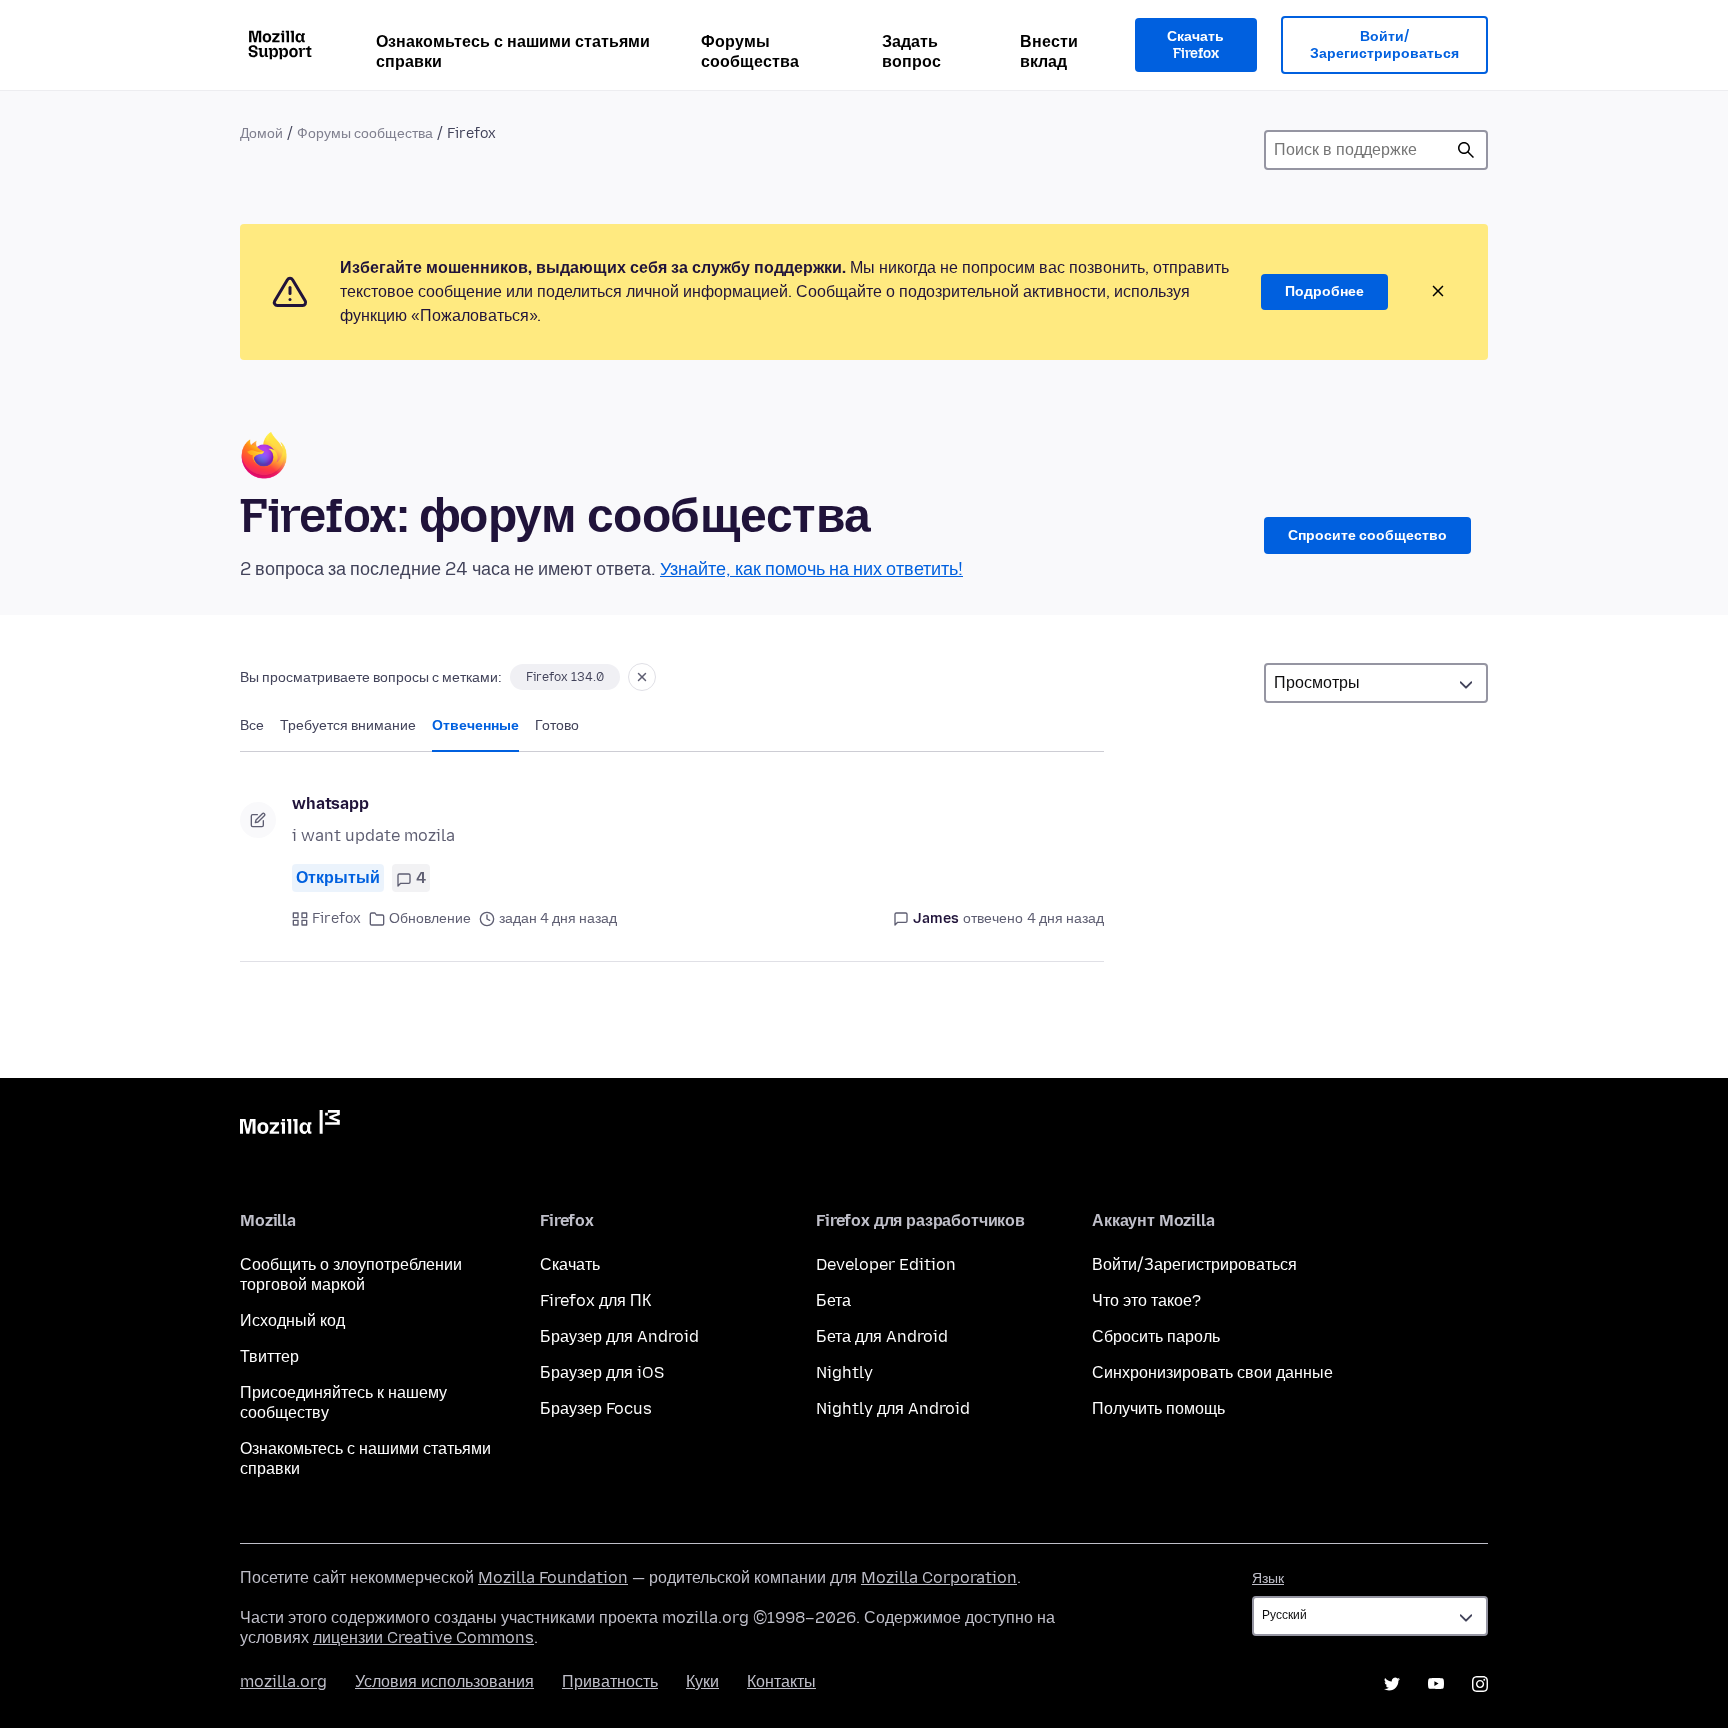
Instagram (1480, 1684)
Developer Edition (886, 1264)
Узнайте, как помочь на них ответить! (811, 569)
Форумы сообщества (750, 51)
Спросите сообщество (1367, 535)
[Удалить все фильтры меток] (642, 677)
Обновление (430, 918)
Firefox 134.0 (565, 677)
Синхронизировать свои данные (1212, 1372)
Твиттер (269, 1356)
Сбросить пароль (1156, 1336)
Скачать (570, 1264)
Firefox (336, 918)
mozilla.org (283, 1681)
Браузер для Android (619, 1336)
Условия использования (444, 1681)
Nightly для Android (893, 1408)
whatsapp (330, 803)
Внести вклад (1049, 51)
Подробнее (1324, 291)
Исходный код (292, 1320)
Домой (261, 133)
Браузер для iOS (602, 1372)
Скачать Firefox (1195, 45)
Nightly (844, 1372)
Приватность (610, 1681)
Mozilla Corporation (939, 1577)
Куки (702, 1681)
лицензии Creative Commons (423, 1637)
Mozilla (290, 1126)
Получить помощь (1158, 1408)
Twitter (1392, 1684)
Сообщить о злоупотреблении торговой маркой (351, 1274)
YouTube (1436, 1684)
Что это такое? (1146, 1300)
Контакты (781, 1681)
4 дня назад (1065, 918)
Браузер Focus (596, 1408)
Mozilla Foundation (553, 1577)
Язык (1268, 1578)
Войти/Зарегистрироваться (1384, 45)
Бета (833, 1300)
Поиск (1466, 150)
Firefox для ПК (595, 1300)
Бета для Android (882, 1336)
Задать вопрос (911, 51)
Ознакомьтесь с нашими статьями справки (513, 51)
